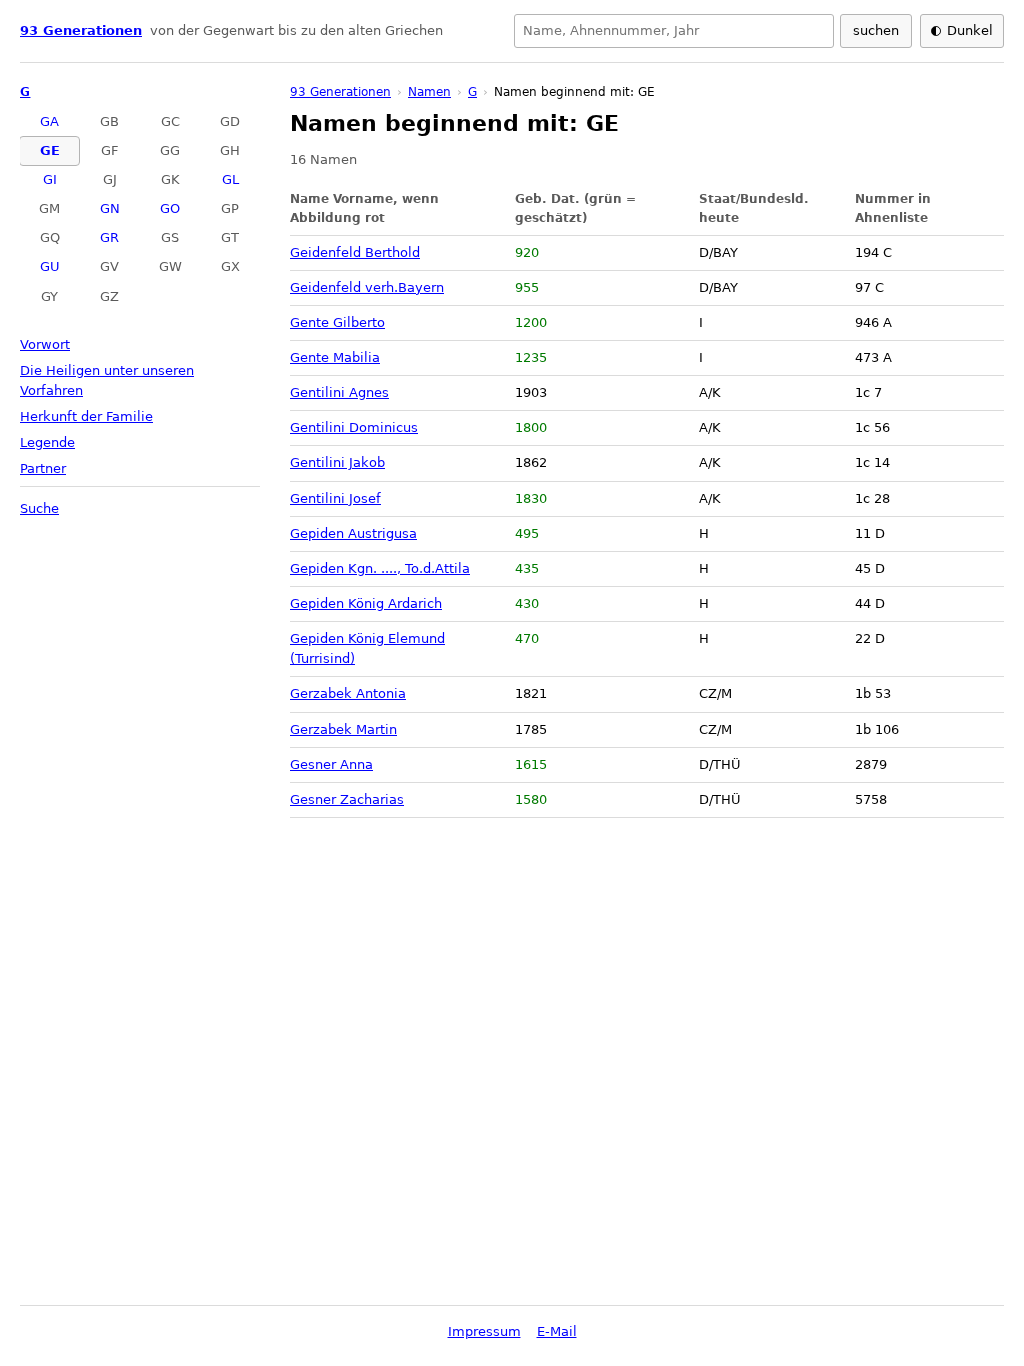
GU (50, 266)
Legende (47, 442)
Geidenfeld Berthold (355, 252)
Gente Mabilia (335, 357)
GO (170, 208)
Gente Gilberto (337, 322)
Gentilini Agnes (339, 392)
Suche (39, 508)
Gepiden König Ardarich (366, 603)
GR (109, 237)
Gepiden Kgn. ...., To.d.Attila (380, 568)
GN (110, 208)
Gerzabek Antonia (348, 693)
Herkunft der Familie (86, 416)
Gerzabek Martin (343, 729)
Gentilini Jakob (337, 462)
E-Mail (557, 1331)
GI (50, 179)
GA (49, 121)
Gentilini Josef (335, 498)
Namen (429, 92)
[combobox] (674, 31)
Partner (43, 468)
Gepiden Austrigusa (353, 533)
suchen (876, 30)
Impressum (484, 1331)
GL (230, 179)
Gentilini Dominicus (354, 427)
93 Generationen (81, 30)
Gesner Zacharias (347, 799)
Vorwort (45, 344)
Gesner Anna (331, 764)
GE (50, 150)
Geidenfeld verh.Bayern (367, 287)
